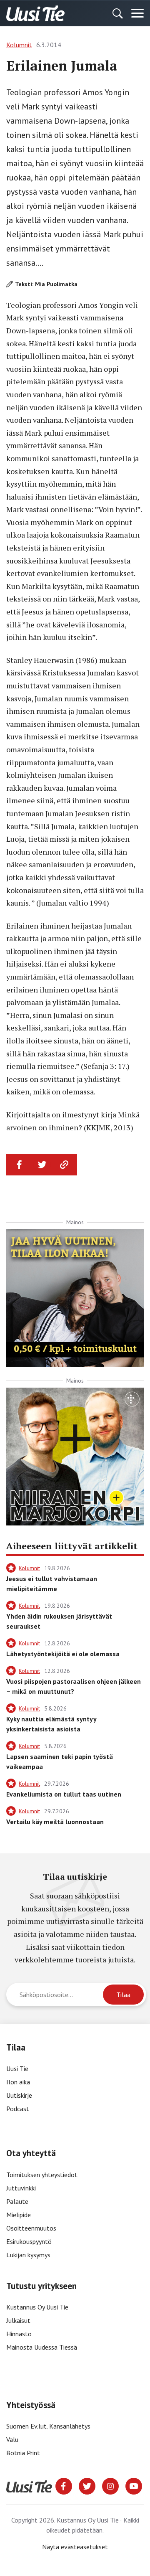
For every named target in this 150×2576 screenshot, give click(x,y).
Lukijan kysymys (28, 2255)
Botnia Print (23, 2453)
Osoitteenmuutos (31, 2228)
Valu (12, 2439)
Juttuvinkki (21, 2188)
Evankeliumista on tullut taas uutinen (64, 1794)
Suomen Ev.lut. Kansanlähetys (48, 2426)
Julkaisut (18, 2320)
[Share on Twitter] (42, 1165)
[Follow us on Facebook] (64, 2485)
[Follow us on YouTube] (134, 2485)
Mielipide (19, 2215)
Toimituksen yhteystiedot (42, 2175)
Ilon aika (18, 2082)
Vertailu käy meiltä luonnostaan (55, 1822)
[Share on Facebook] (20, 1165)
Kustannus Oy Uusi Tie (37, 2307)
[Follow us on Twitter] (87, 2485)
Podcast (18, 2109)
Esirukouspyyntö (29, 2241)
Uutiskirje (19, 2095)
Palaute (17, 2201)
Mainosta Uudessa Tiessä (42, 2347)
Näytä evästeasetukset (75, 2547)
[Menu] (137, 13)
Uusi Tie (18, 2068)
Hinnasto (19, 2334)
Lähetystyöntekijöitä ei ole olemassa (63, 1654)
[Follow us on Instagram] (110, 2485)
